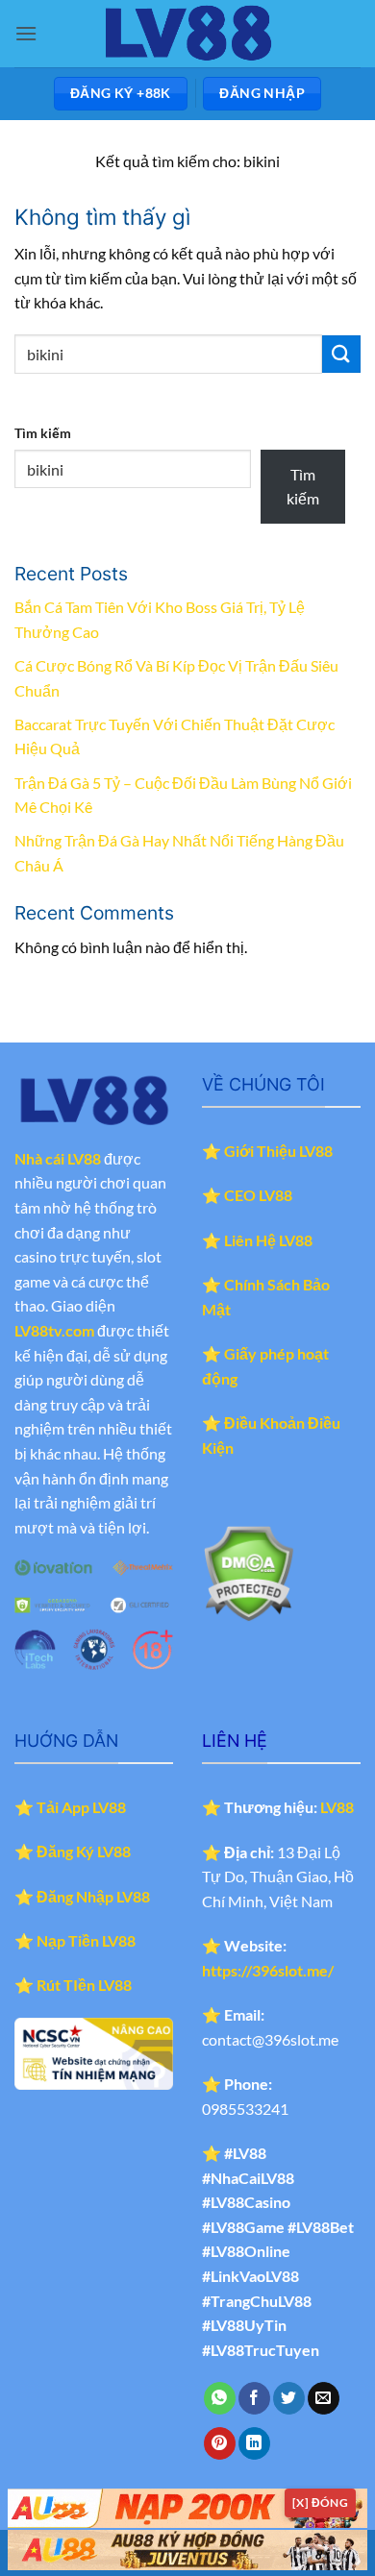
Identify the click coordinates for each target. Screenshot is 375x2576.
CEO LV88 (258, 1195)
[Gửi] (341, 354)
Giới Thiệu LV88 (278, 1151)
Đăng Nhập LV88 (93, 1896)
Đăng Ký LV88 (84, 1851)
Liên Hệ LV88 (268, 1240)
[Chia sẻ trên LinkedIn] (254, 2443)
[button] (26, 33)
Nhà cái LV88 (58, 1158)
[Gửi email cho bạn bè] (324, 2398)
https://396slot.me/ (268, 1970)
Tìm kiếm (43, 433)
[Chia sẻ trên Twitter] (289, 2398)
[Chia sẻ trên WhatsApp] (220, 2398)
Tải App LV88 (81, 1807)
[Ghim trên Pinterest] (220, 2443)
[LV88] (187, 34)
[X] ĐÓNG (320, 2502)
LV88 (337, 1807)
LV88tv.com (54, 1330)
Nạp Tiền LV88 (86, 1940)
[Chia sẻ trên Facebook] (254, 2398)
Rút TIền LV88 (84, 1985)
